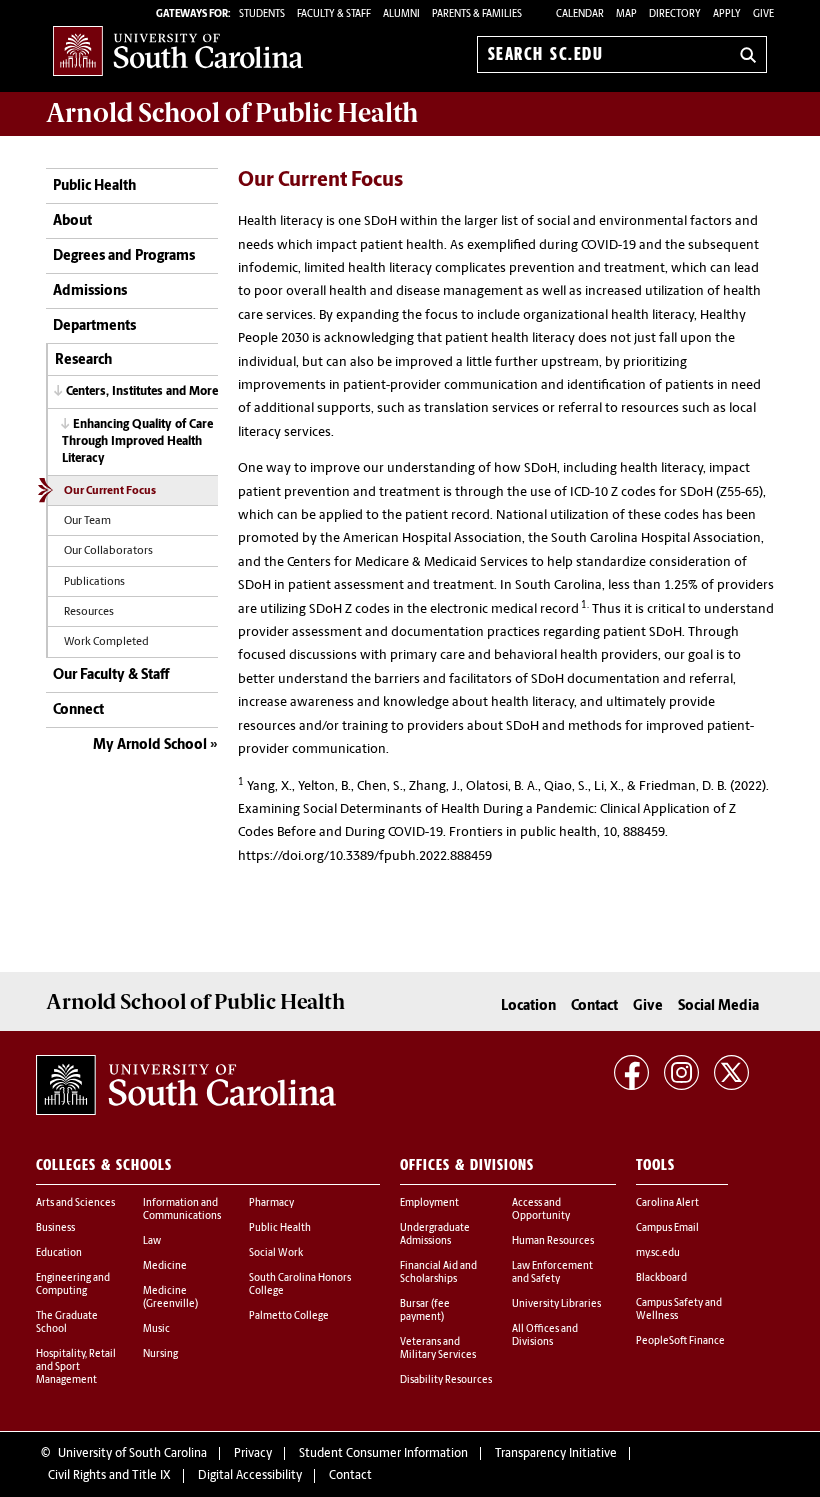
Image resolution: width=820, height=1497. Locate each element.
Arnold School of (232, 113)
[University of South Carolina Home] (178, 50)
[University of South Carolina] (186, 1085)
